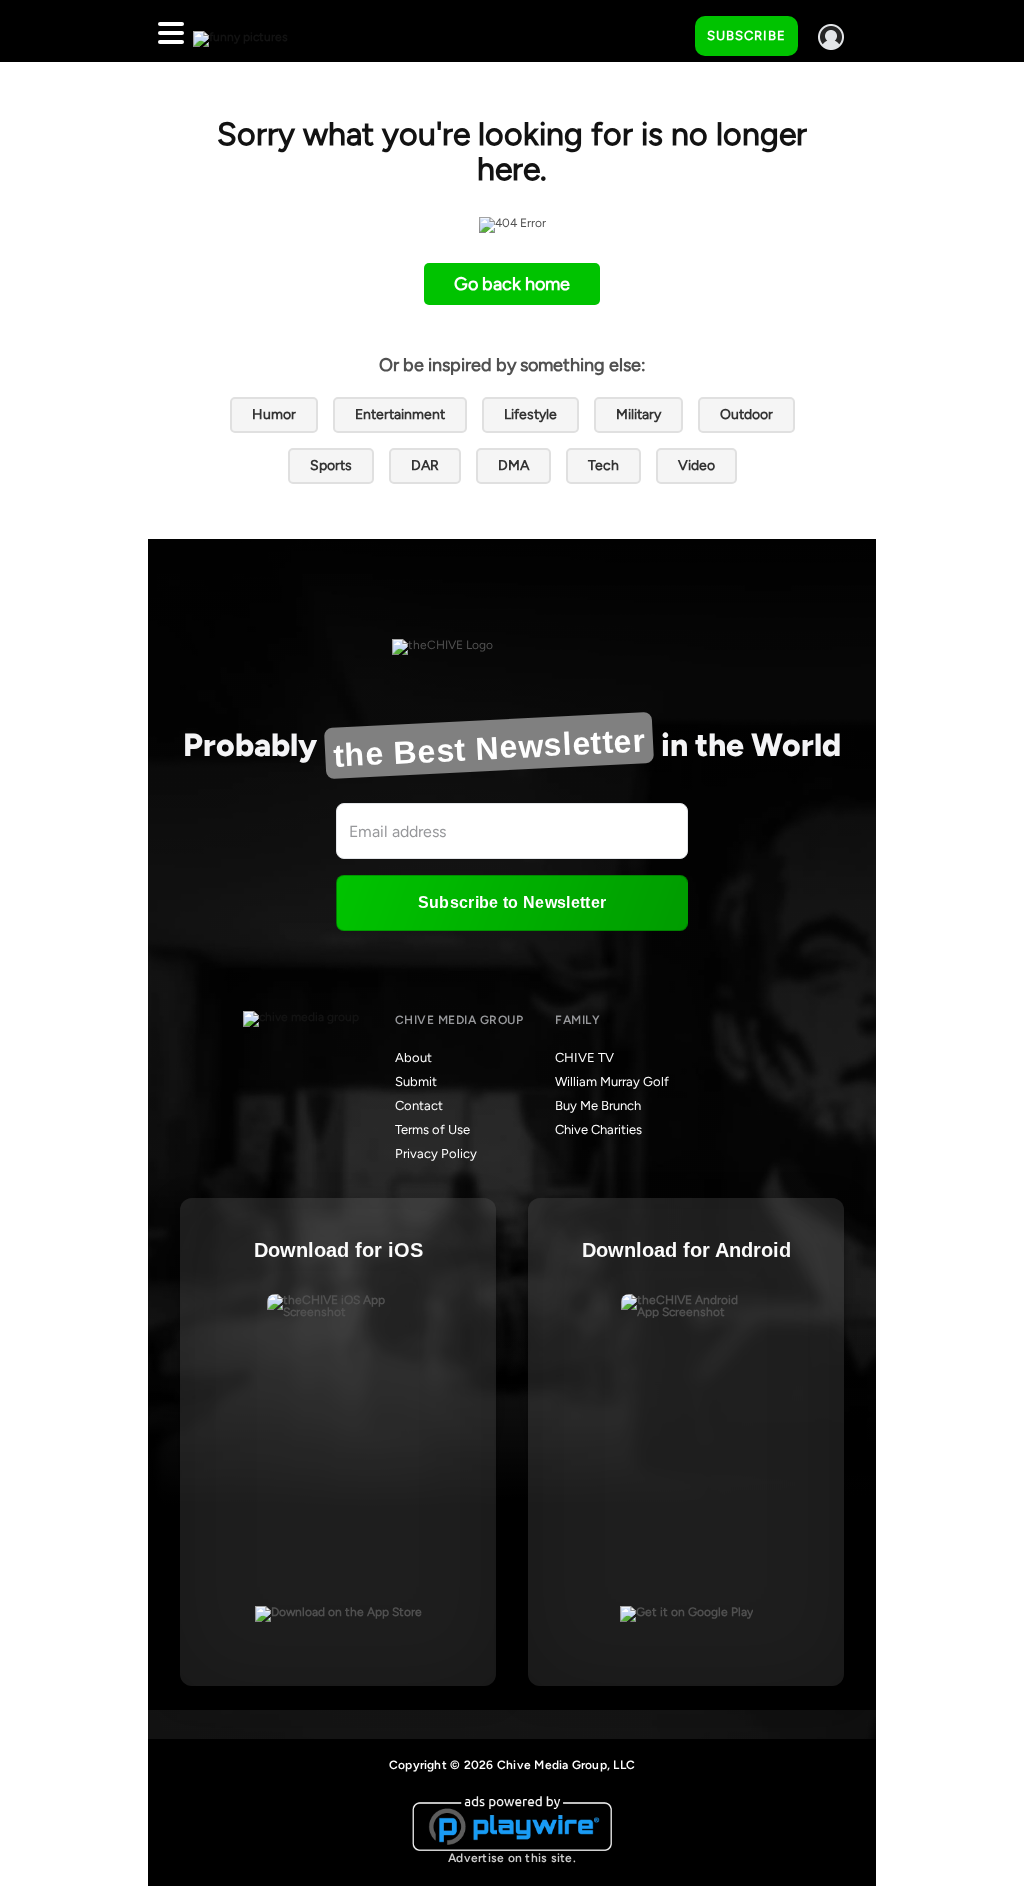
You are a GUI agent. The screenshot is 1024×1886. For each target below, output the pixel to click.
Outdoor (746, 414)
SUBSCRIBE (746, 35)
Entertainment (400, 414)
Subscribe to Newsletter (512, 902)
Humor (274, 414)
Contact (419, 1105)
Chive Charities (598, 1129)
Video (696, 465)
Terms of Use (432, 1129)
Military (638, 414)
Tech (603, 465)
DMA (513, 465)
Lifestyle (530, 414)
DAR (425, 465)
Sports (331, 465)
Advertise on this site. (512, 1858)
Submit (416, 1081)
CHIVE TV (584, 1057)
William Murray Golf (612, 1081)
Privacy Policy (436, 1153)
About (413, 1057)
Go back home (512, 284)
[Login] (831, 37)
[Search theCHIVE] (665, 31)
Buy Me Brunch (598, 1105)
